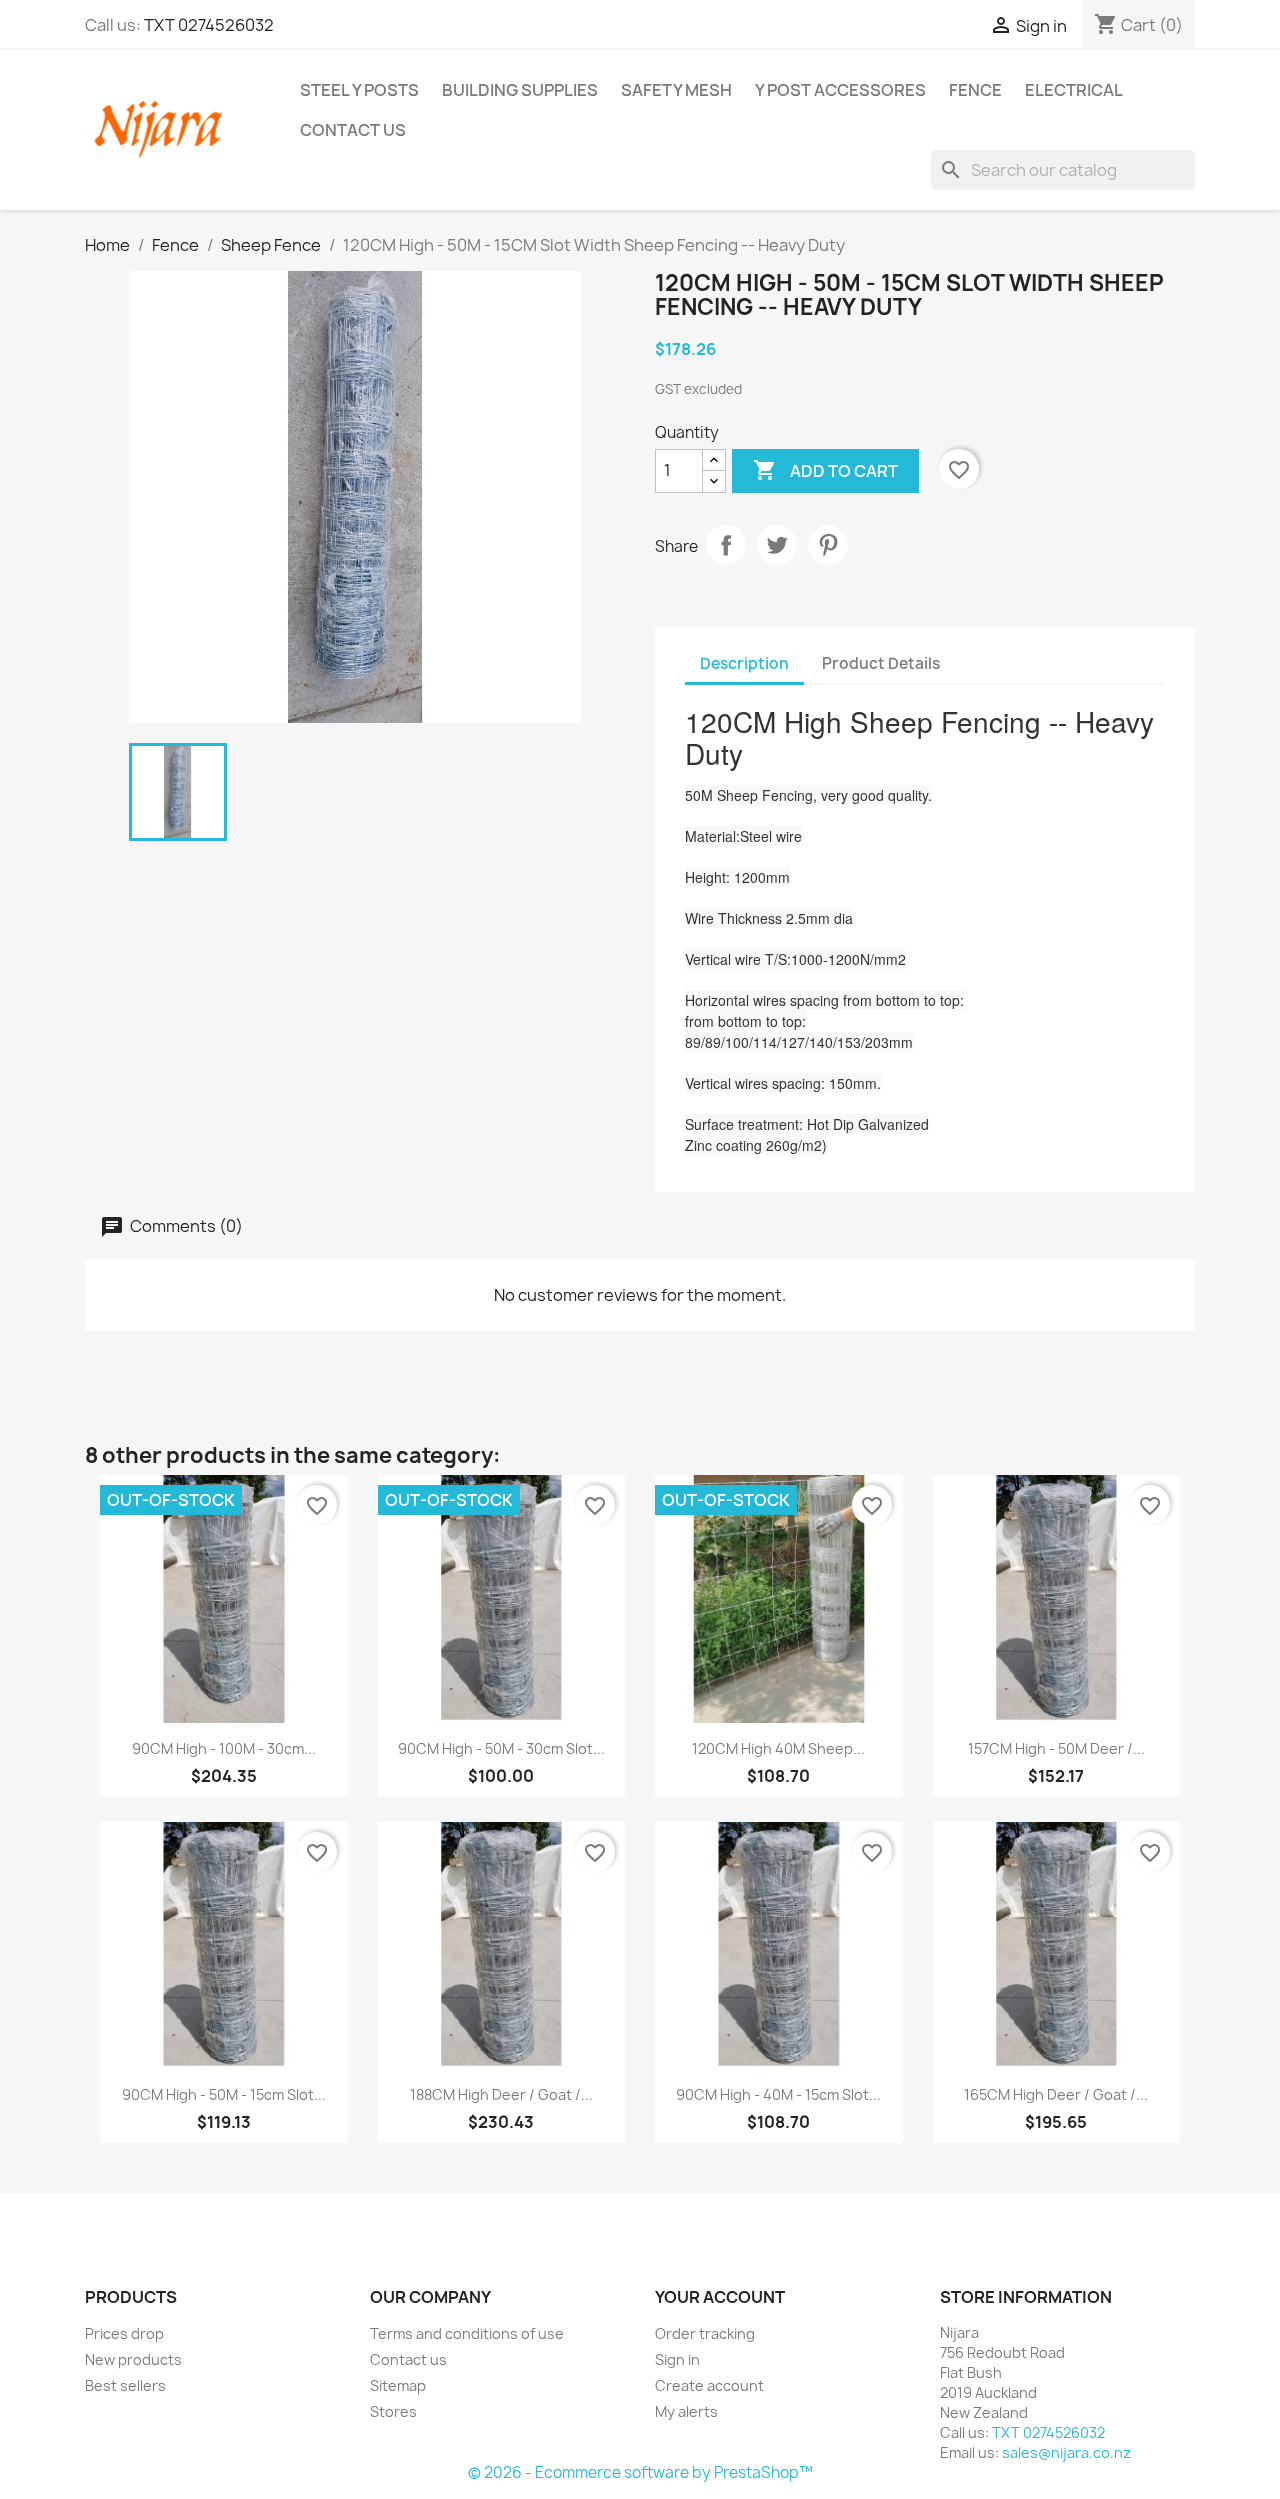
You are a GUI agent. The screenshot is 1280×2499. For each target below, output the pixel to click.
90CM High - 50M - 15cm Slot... (224, 2094)
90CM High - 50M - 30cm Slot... (501, 1748)
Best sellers (125, 2385)
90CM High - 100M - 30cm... (224, 1748)
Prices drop (124, 2333)
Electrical (1074, 90)
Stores (393, 2411)
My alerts (686, 2411)
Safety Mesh (676, 90)
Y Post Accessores (840, 90)
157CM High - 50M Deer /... (1056, 1748)
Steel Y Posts (359, 90)
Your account (720, 2297)
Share (726, 545)
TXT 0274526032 (209, 25)
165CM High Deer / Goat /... (1056, 2094)
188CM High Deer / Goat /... (501, 2094)
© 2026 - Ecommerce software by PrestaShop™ (640, 2472)
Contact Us (353, 130)
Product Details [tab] (881, 663)
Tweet (777, 545)
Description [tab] (744, 663)
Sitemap (398, 2385)
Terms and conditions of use (467, 2333)
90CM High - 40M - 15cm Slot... (778, 2094)
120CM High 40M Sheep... (778, 1748)
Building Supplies (520, 90)
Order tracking (705, 2333)
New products (133, 2359)
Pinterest (828, 545)
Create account (709, 2385)
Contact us (408, 2359)
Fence (975, 90)
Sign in (677, 2359)
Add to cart (825, 470)
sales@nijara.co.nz (1066, 2452)
